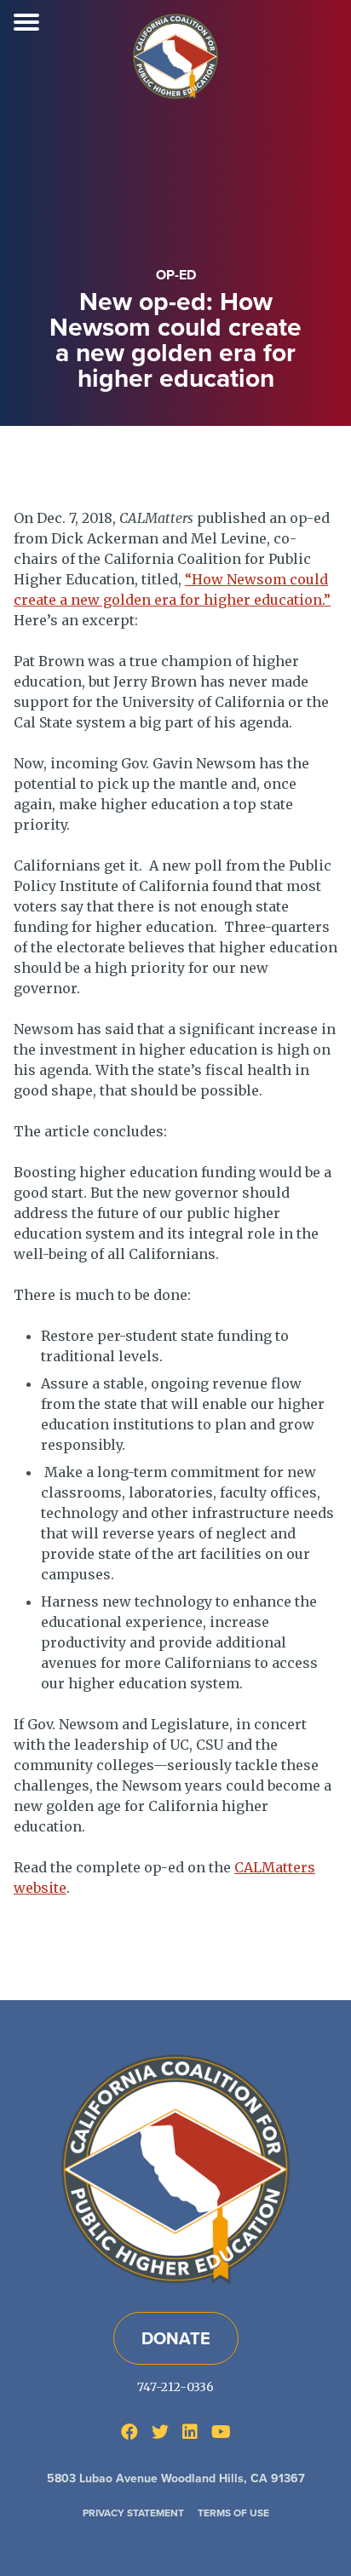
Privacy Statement (133, 2513)
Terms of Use (233, 2513)
